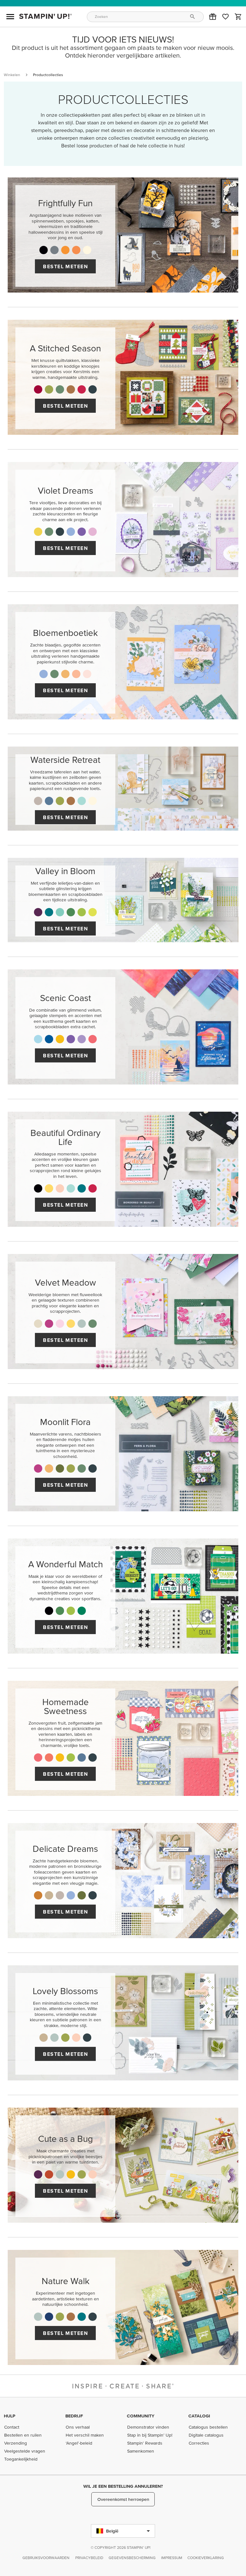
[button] (213, 17)
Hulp (10, 2416)
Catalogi (199, 2416)
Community (141, 2416)
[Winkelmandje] (238, 17)
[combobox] (145, 17)
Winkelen (12, 75)
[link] (225, 17)
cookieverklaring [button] (206, 2558)
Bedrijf (74, 2416)
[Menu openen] (10, 17)
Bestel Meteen (66, 266)
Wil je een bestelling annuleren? (123, 2486)
